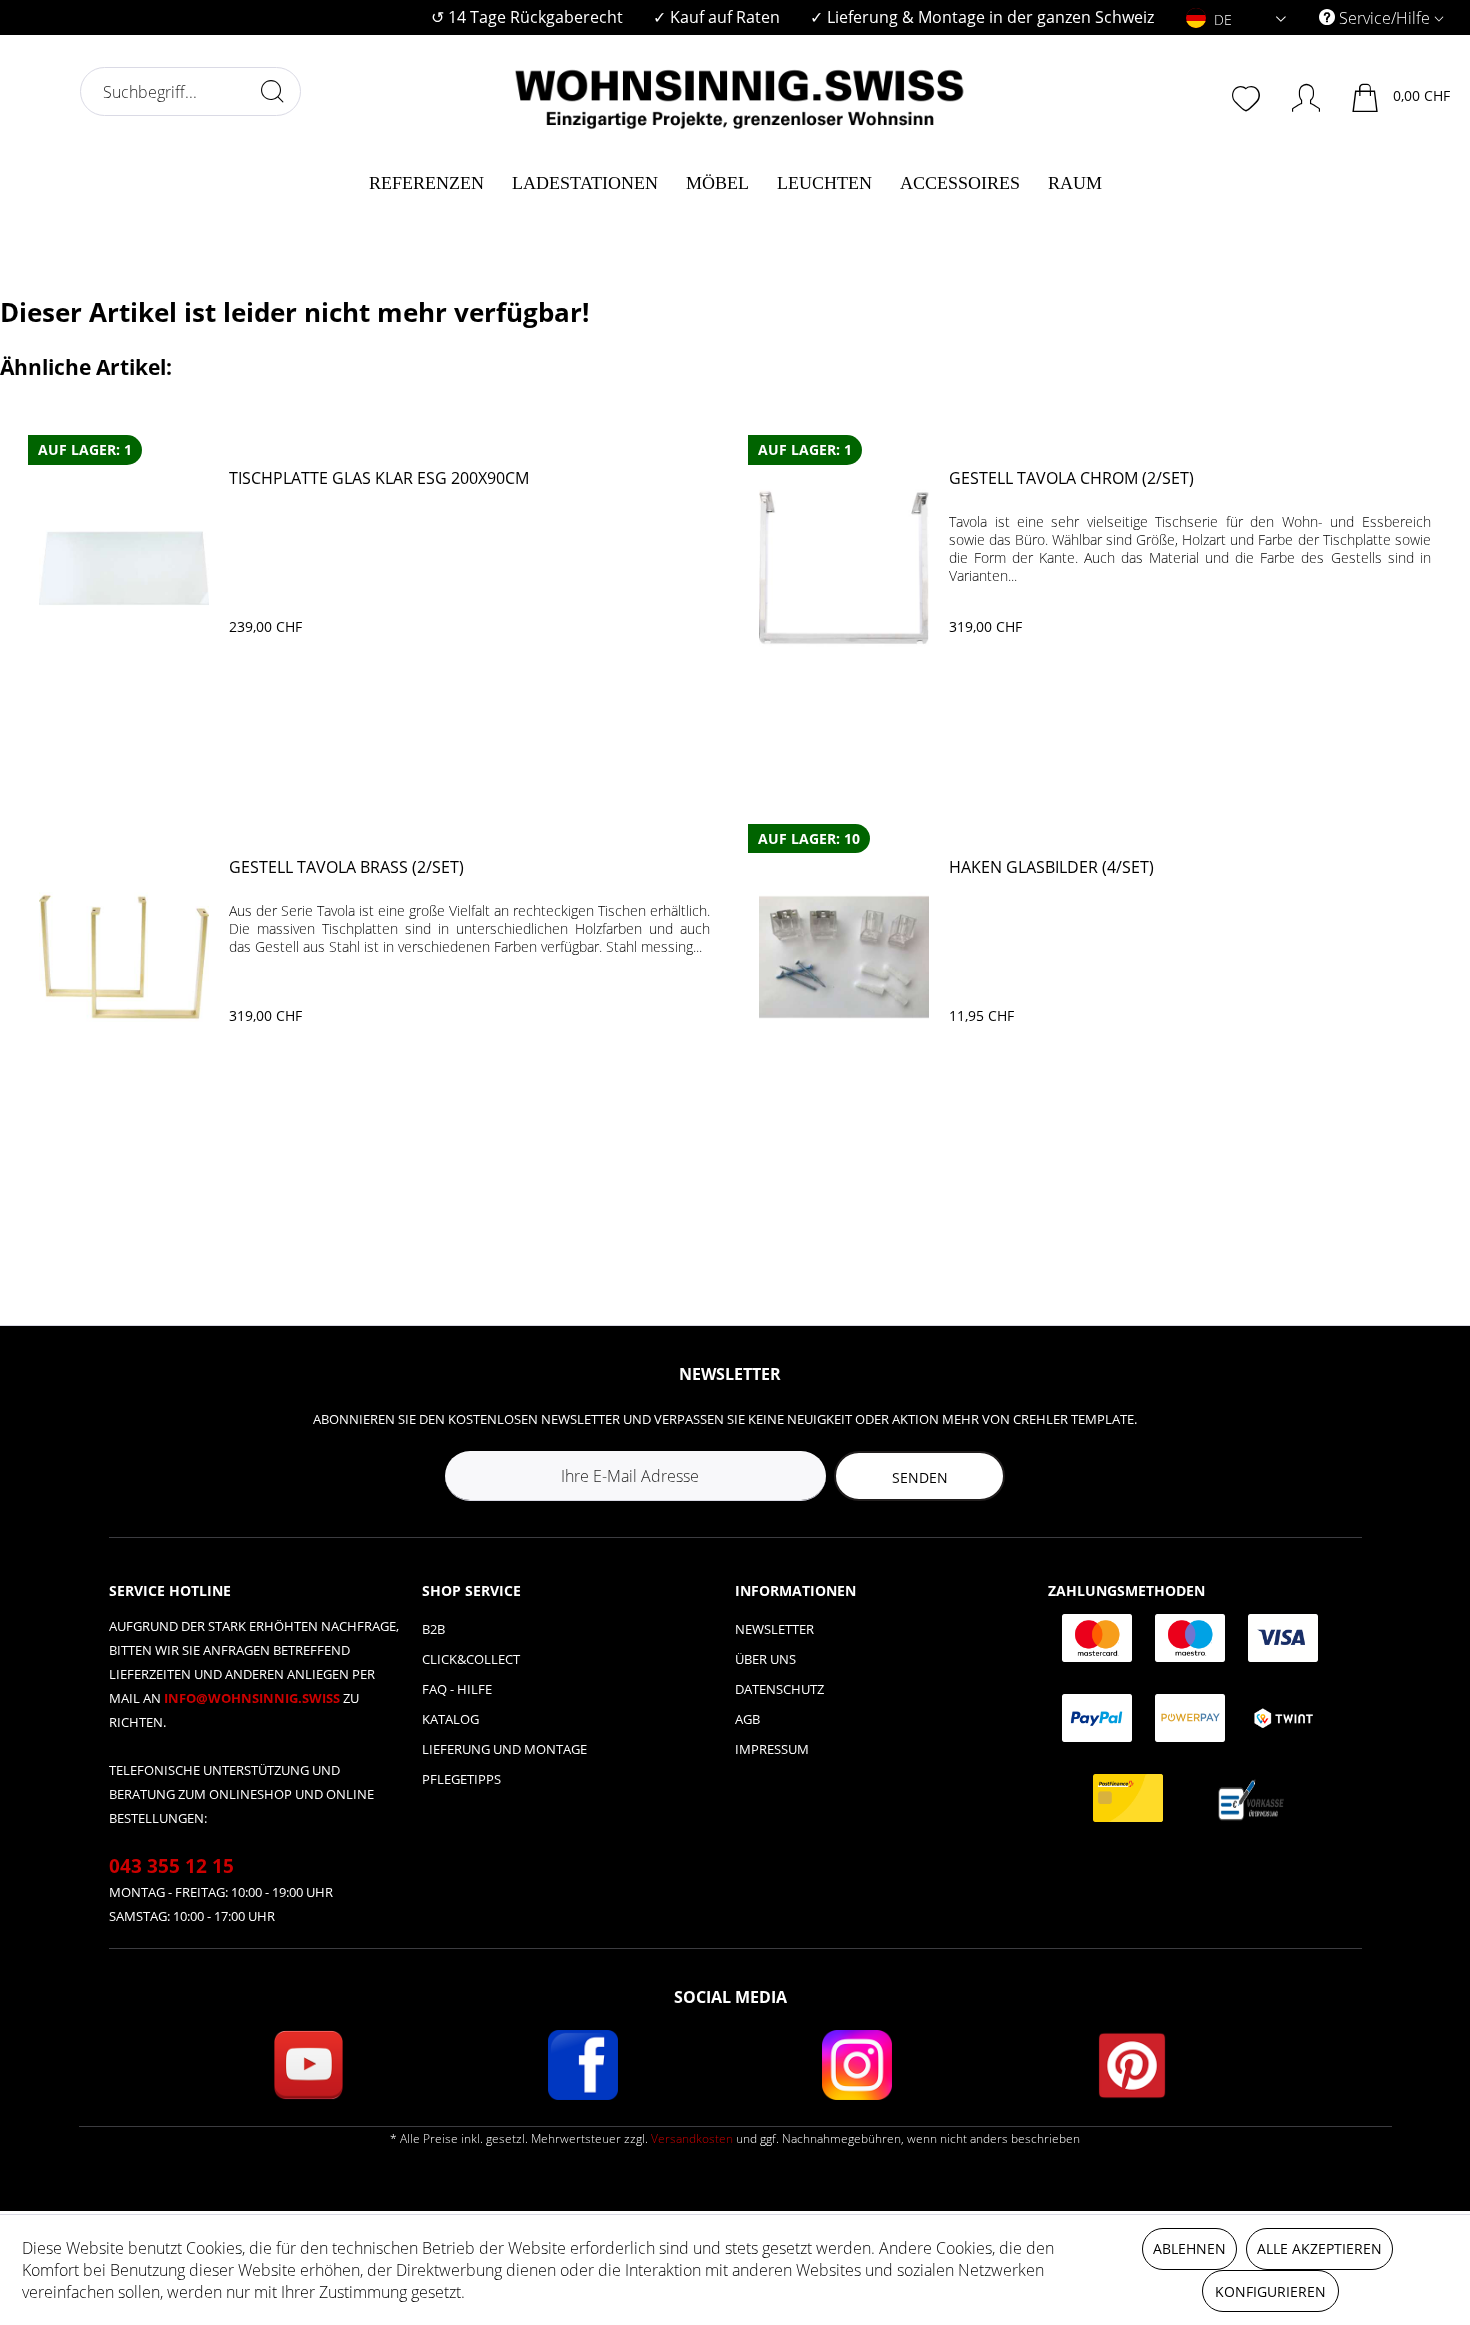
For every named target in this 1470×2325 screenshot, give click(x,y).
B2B (433, 1629)
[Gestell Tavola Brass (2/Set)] (124, 957)
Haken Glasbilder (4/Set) (1051, 867)
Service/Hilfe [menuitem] (1384, 18)
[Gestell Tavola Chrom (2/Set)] (844, 568)
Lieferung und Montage (504, 1749)
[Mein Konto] (1296, 94)
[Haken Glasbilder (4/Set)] (844, 957)
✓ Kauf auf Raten (716, 17)
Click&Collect (471, 1659)
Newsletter (774, 1629)
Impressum (772, 1749)
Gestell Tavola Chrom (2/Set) (1071, 478)
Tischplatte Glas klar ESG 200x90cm (379, 478)
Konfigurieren (1270, 2291)
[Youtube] (308, 2065)
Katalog (450, 1719)
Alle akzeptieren (1319, 2248)
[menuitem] (527, 17)
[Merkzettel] (1248, 96)
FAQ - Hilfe (457, 1689)
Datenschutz (779, 1689)
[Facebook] (583, 2065)
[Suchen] (272, 91)
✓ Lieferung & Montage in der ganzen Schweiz (982, 17)
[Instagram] (857, 2065)
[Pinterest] (1132, 2065)
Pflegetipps (461, 1779)
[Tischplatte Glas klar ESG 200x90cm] (124, 568)
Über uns (765, 1659)
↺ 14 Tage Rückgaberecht (527, 17)
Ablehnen (1189, 2248)
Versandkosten (692, 2138)
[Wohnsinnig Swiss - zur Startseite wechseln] (740, 92)
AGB (747, 1719)
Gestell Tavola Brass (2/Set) (346, 867)
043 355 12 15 (171, 1866)
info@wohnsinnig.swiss (253, 1698)
